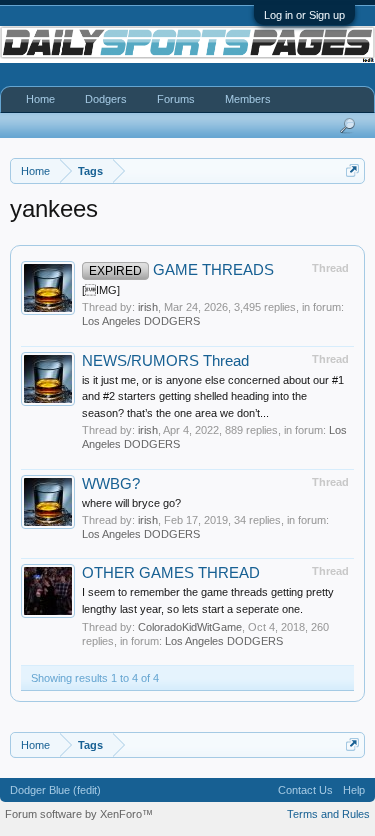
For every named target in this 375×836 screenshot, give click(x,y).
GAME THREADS (181, 270)
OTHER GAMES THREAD (171, 573)
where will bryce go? (131, 503)
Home (40, 99)
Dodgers (106, 99)
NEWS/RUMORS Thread (165, 361)
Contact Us (305, 790)
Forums (176, 99)
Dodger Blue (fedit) (55, 790)
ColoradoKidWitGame (190, 627)
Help (354, 790)
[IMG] (101, 290)
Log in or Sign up (304, 15)
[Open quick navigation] (352, 170)
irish (148, 307)
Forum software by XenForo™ (79, 814)
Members (248, 99)
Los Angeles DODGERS (141, 321)
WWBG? (111, 484)
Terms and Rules (328, 814)
